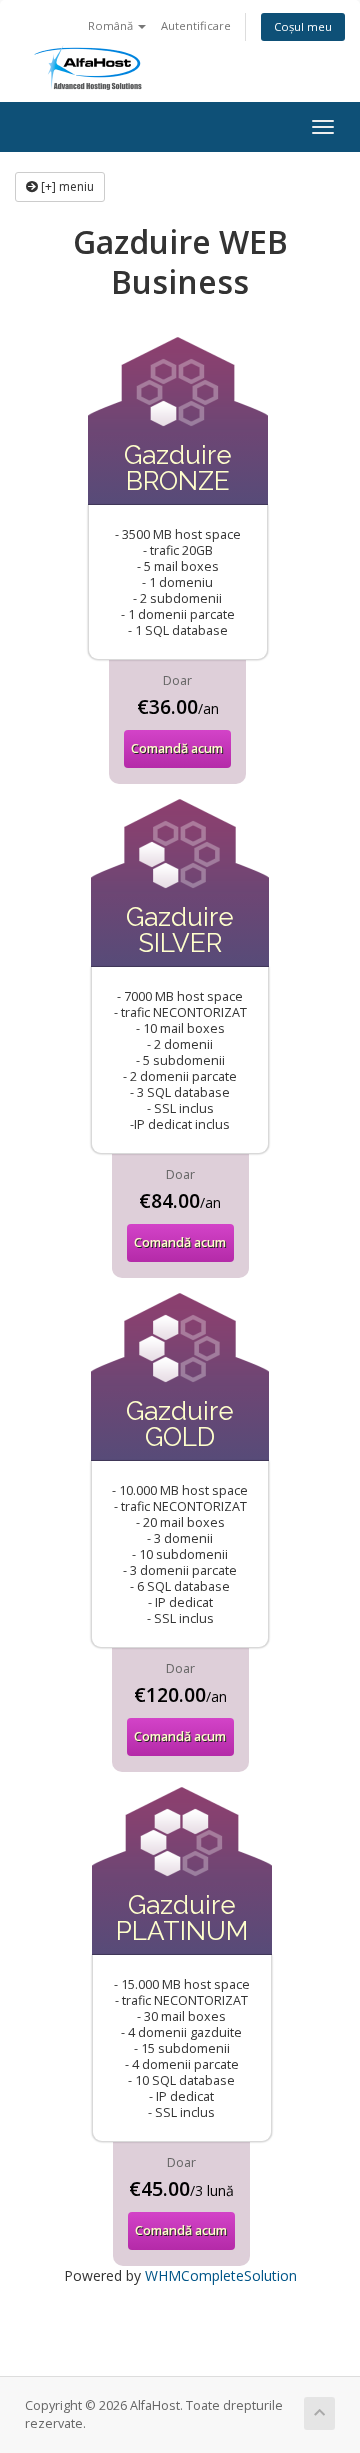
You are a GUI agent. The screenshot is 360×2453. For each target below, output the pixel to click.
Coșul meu (303, 26)
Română (112, 25)
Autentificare (196, 25)
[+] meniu (66, 186)
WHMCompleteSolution (221, 2275)
